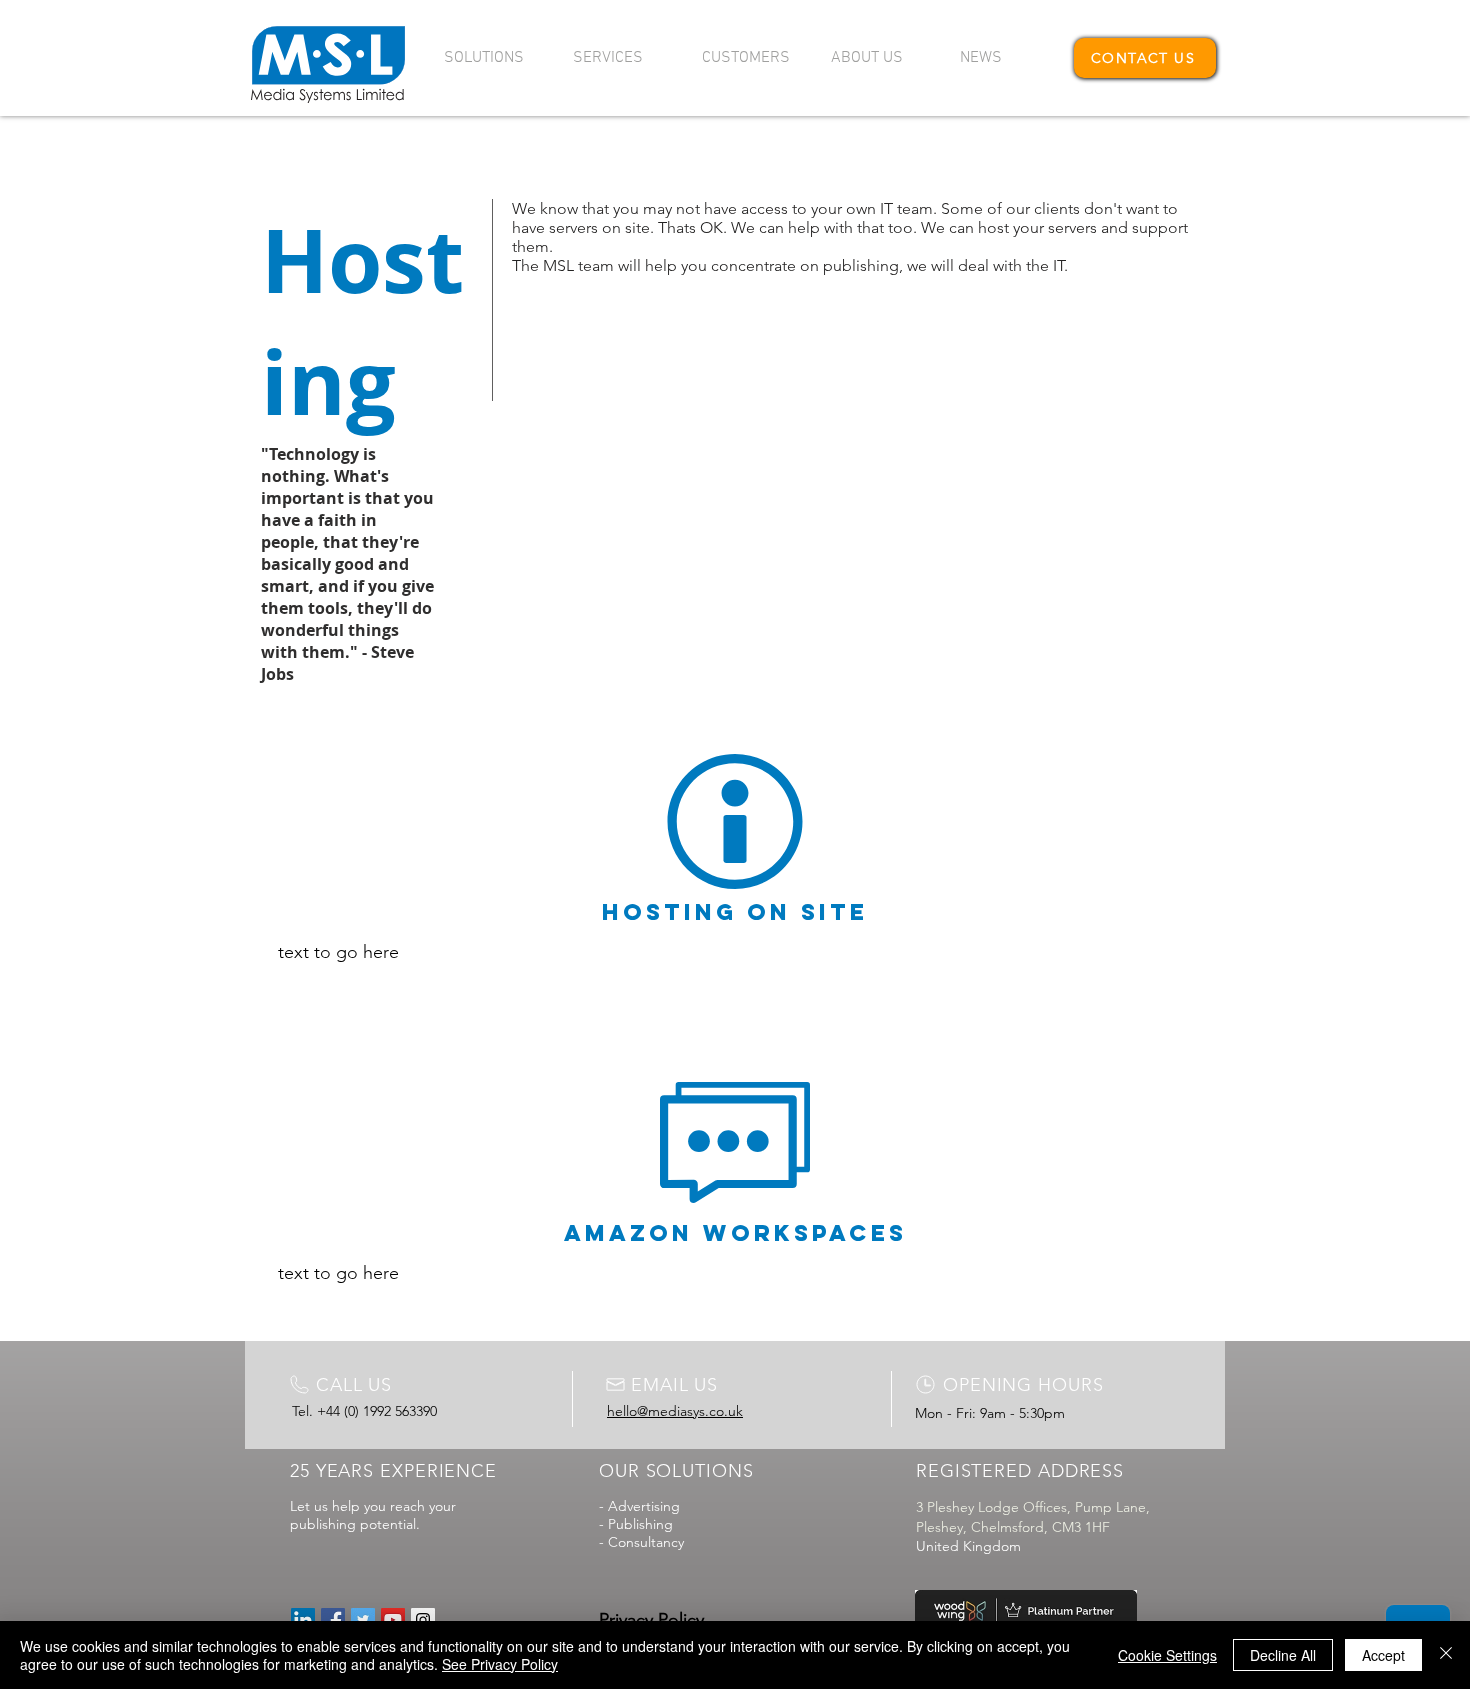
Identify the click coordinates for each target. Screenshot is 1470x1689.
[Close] (1446, 1655)
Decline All (1283, 1655)
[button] (493, 58)
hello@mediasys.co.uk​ (675, 1411)
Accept (1383, 1655)
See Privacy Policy (500, 1664)
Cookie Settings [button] (1167, 1655)
